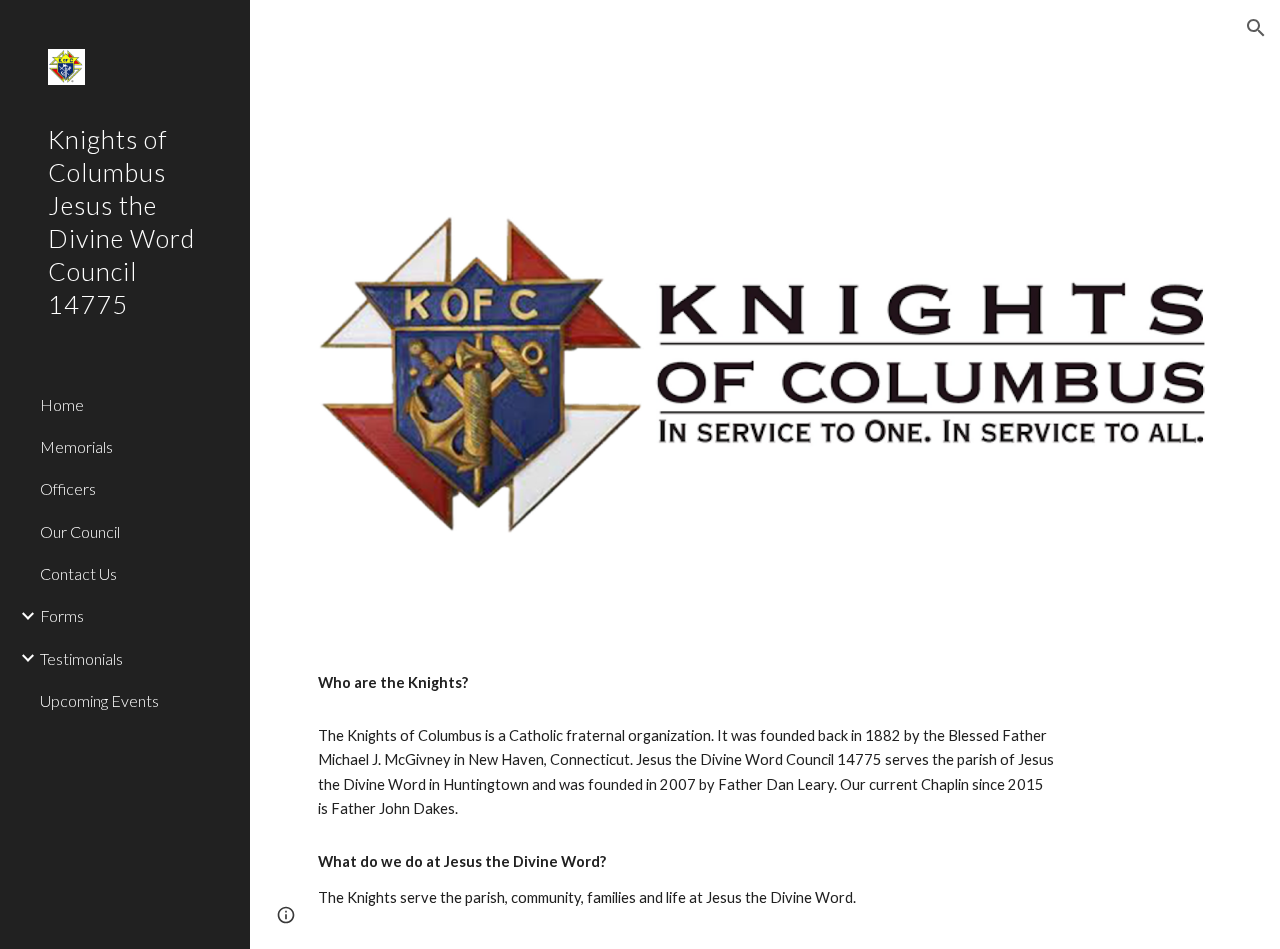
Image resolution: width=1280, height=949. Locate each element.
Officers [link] (68, 488)
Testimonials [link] (81, 658)
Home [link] (62, 404)
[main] (687, 683)
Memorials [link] (76, 446)
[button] (1256, 28)
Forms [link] (62, 615)
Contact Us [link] (78, 573)
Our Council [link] (80, 531)
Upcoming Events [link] (99, 700)
